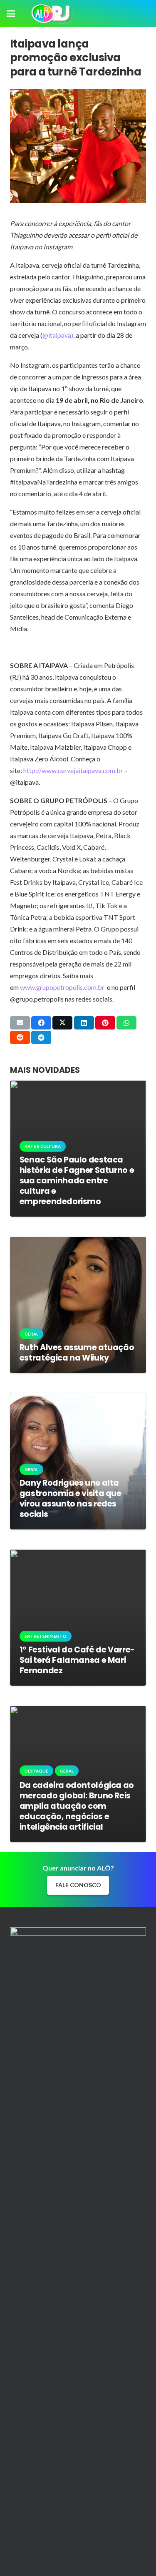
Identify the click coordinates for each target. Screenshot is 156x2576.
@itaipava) (58, 335)
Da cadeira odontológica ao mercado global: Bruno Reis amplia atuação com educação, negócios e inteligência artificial (77, 1806)
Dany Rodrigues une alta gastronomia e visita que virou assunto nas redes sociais (71, 1499)
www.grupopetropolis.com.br (62, 987)
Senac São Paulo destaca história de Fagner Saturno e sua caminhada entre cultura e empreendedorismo (77, 1181)
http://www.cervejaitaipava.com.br (73, 770)
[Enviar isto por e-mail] (20, 1023)
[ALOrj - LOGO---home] (51, 14)
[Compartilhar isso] (41, 1023)
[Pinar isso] (105, 1023)
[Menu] (11, 14)
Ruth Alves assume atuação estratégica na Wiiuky (77, 1353)
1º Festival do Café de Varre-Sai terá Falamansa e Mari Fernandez (77, 1660)
